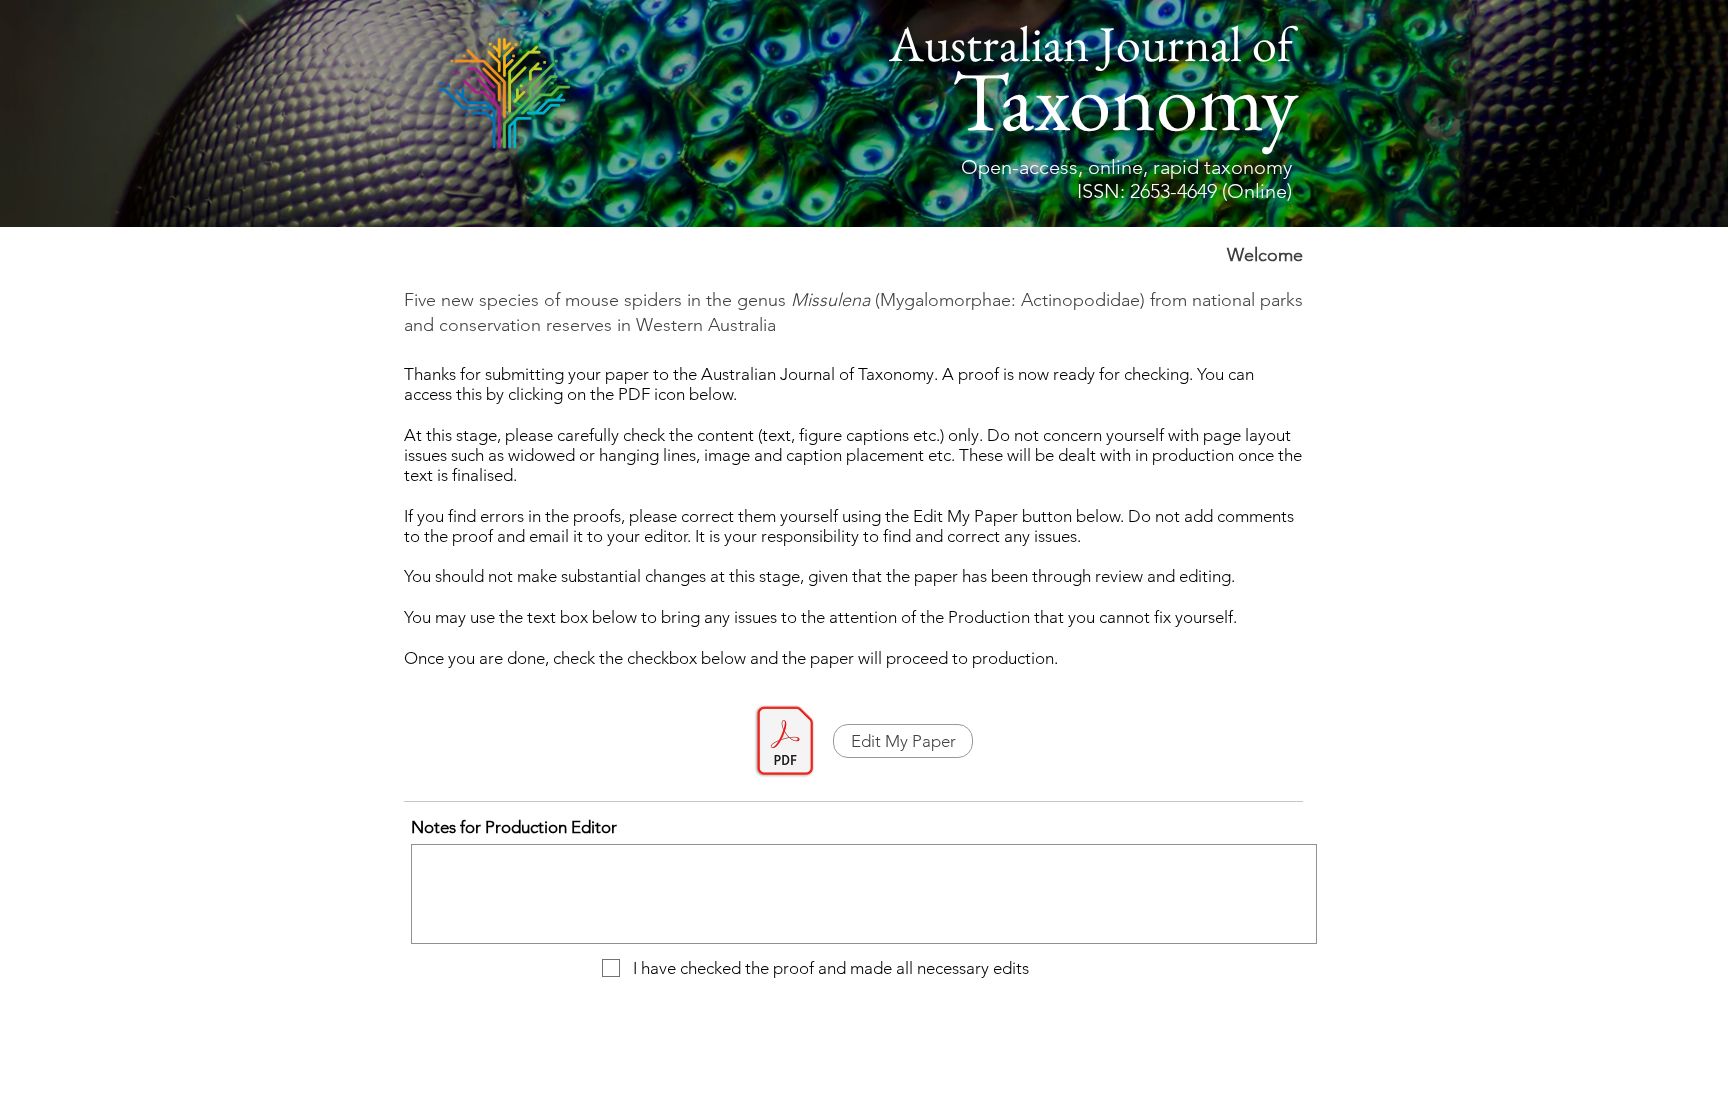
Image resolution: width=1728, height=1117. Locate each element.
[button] (903, 741)
